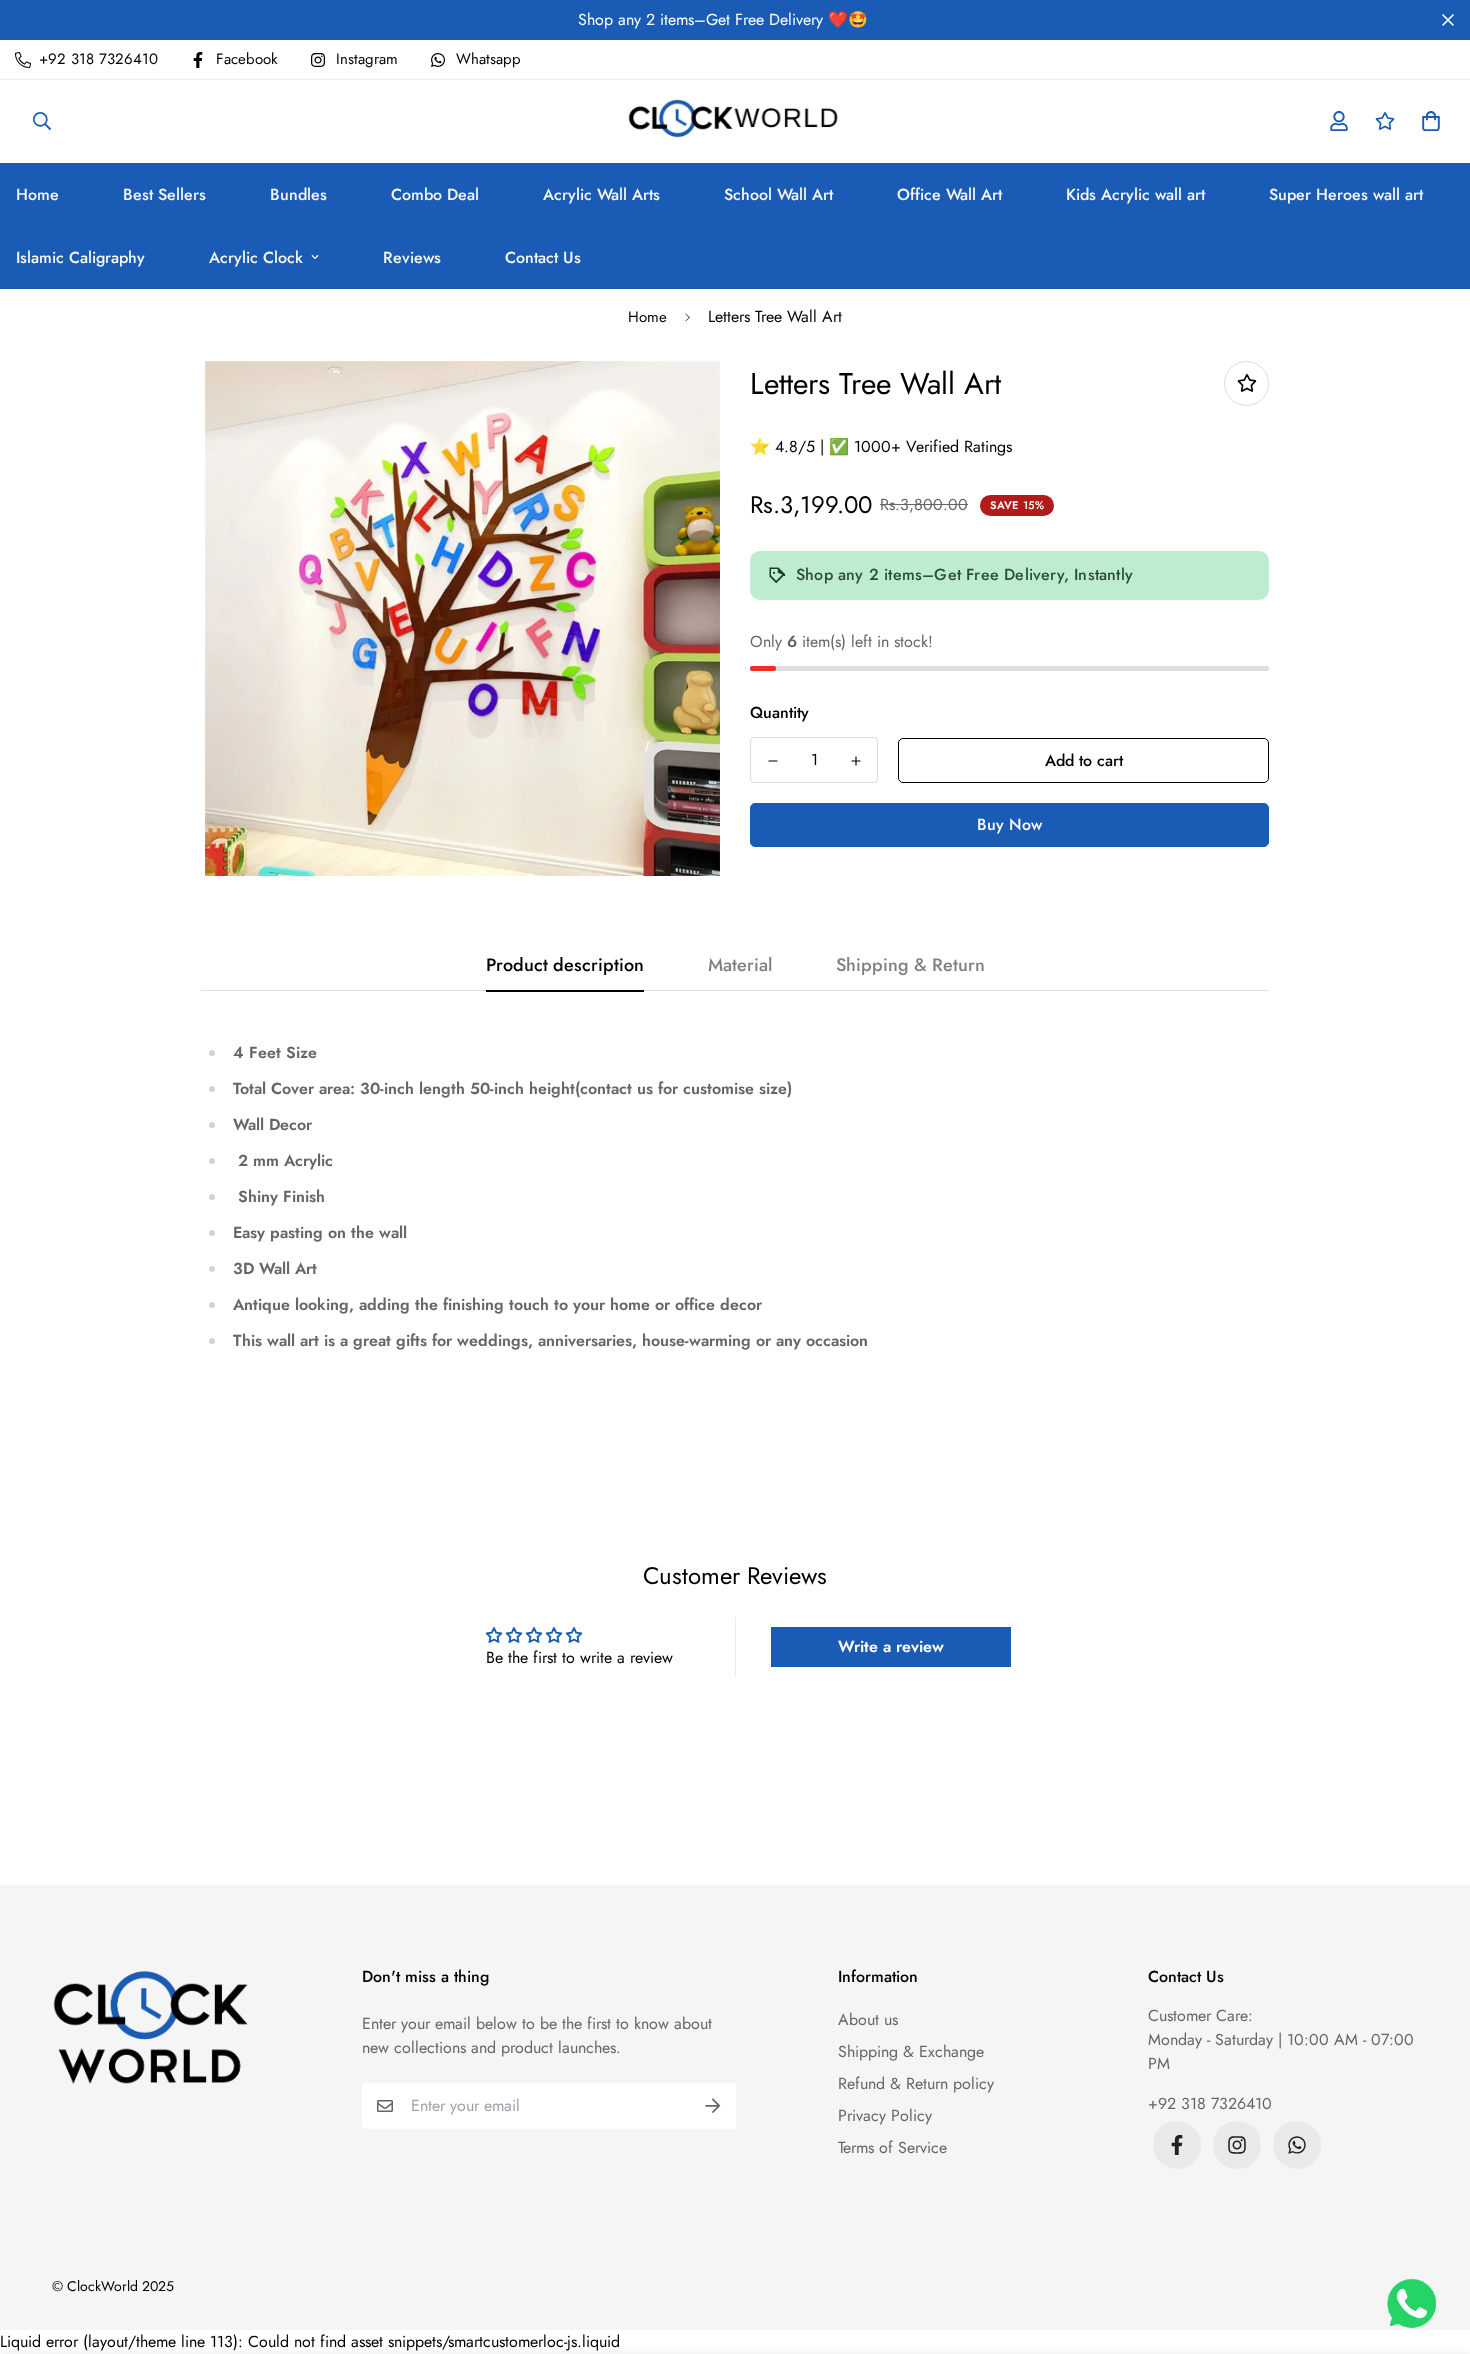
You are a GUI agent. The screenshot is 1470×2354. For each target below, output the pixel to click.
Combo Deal (435, 194)
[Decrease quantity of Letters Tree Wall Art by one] (772, 761)
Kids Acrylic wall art (1135, 194)
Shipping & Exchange (911, 2051)
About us (868, 2019)
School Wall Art (778, 194)
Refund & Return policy (916, 2083)
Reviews (412, 257)
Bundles (298, 194)
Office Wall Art (949, 194)
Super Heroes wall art (1346, 194)
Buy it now (1010, 825)
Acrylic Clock (256, 257)
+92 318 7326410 (1210, 2103)
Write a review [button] (891, 1646)
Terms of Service (892, 2147)
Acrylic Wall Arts (601, 194)
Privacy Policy (885, 2115)
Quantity (779, 712)
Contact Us (543, 257)
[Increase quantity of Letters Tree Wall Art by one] (855, 761)
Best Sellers (164, 194)
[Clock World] (735, 121)
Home (647, 317)
